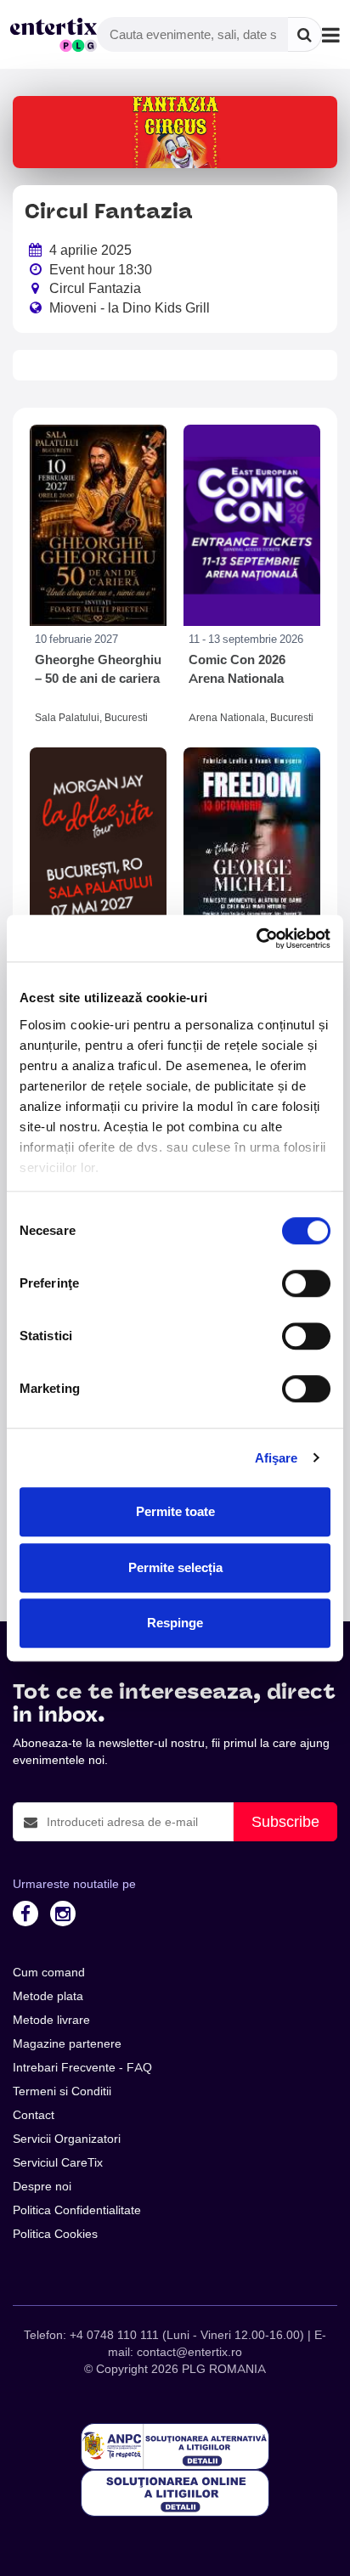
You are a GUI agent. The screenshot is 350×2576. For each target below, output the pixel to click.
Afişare (277, 1458)
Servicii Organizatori (67, 2139)
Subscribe (285, 1821)
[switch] (306, 1283)
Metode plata (48, 1996)
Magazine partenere (67, 2043)
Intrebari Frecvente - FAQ (82, 2067)
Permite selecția (175, 1567)
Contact (34, 2115)
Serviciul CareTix (58, 2162)
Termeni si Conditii (62, 2091)
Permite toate (175, 1511)
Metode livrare (51, 2020)
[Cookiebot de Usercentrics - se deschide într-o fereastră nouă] (256, 939)
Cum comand (49, 1972)
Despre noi (42, 2186)
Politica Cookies (55, 2234)
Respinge (175, 1623)
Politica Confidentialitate (77, 2210)
